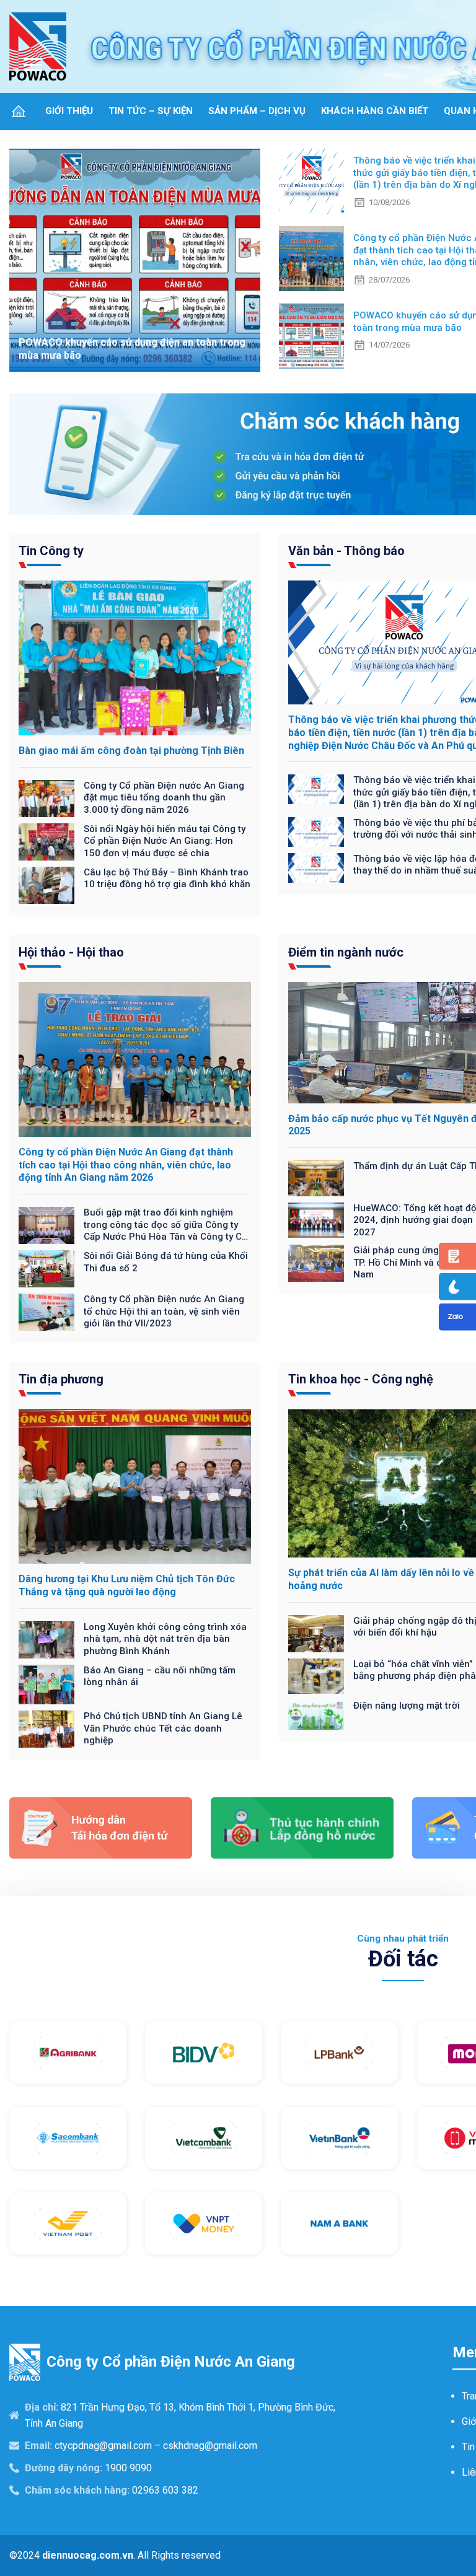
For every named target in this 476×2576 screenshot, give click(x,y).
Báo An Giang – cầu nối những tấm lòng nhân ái (160, 1676)
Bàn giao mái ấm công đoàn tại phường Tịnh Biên (131, 751)
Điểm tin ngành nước (346, 952)
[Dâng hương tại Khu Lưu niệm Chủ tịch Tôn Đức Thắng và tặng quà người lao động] (135, 1486)
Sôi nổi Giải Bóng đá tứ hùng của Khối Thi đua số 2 (166, 1262)
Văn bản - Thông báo (346, 551)
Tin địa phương (61, 1379)
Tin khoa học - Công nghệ (361, 1379)
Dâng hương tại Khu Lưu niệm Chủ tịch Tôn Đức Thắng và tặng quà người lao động (127, 1585)
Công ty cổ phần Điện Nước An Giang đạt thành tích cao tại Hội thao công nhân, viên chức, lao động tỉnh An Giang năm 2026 (126, 1165)
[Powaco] (38, 46)
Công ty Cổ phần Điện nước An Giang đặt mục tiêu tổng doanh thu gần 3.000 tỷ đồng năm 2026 (164, 798)
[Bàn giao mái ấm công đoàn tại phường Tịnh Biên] (135, 658)
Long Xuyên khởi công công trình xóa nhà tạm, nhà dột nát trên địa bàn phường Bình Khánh (165, 1639)
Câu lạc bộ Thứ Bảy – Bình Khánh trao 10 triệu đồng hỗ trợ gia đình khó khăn (167, 878)
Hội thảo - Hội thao (71, 952)
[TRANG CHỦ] (19, 111)
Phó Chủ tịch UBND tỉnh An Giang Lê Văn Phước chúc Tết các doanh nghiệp (163, 1728)
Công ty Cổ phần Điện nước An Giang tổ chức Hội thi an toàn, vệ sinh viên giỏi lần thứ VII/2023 (164, 1311)
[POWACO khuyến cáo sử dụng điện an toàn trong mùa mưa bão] (135, 260)
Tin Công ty (51, 551)
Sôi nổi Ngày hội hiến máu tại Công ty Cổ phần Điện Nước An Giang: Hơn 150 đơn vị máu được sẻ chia (165, 841)
